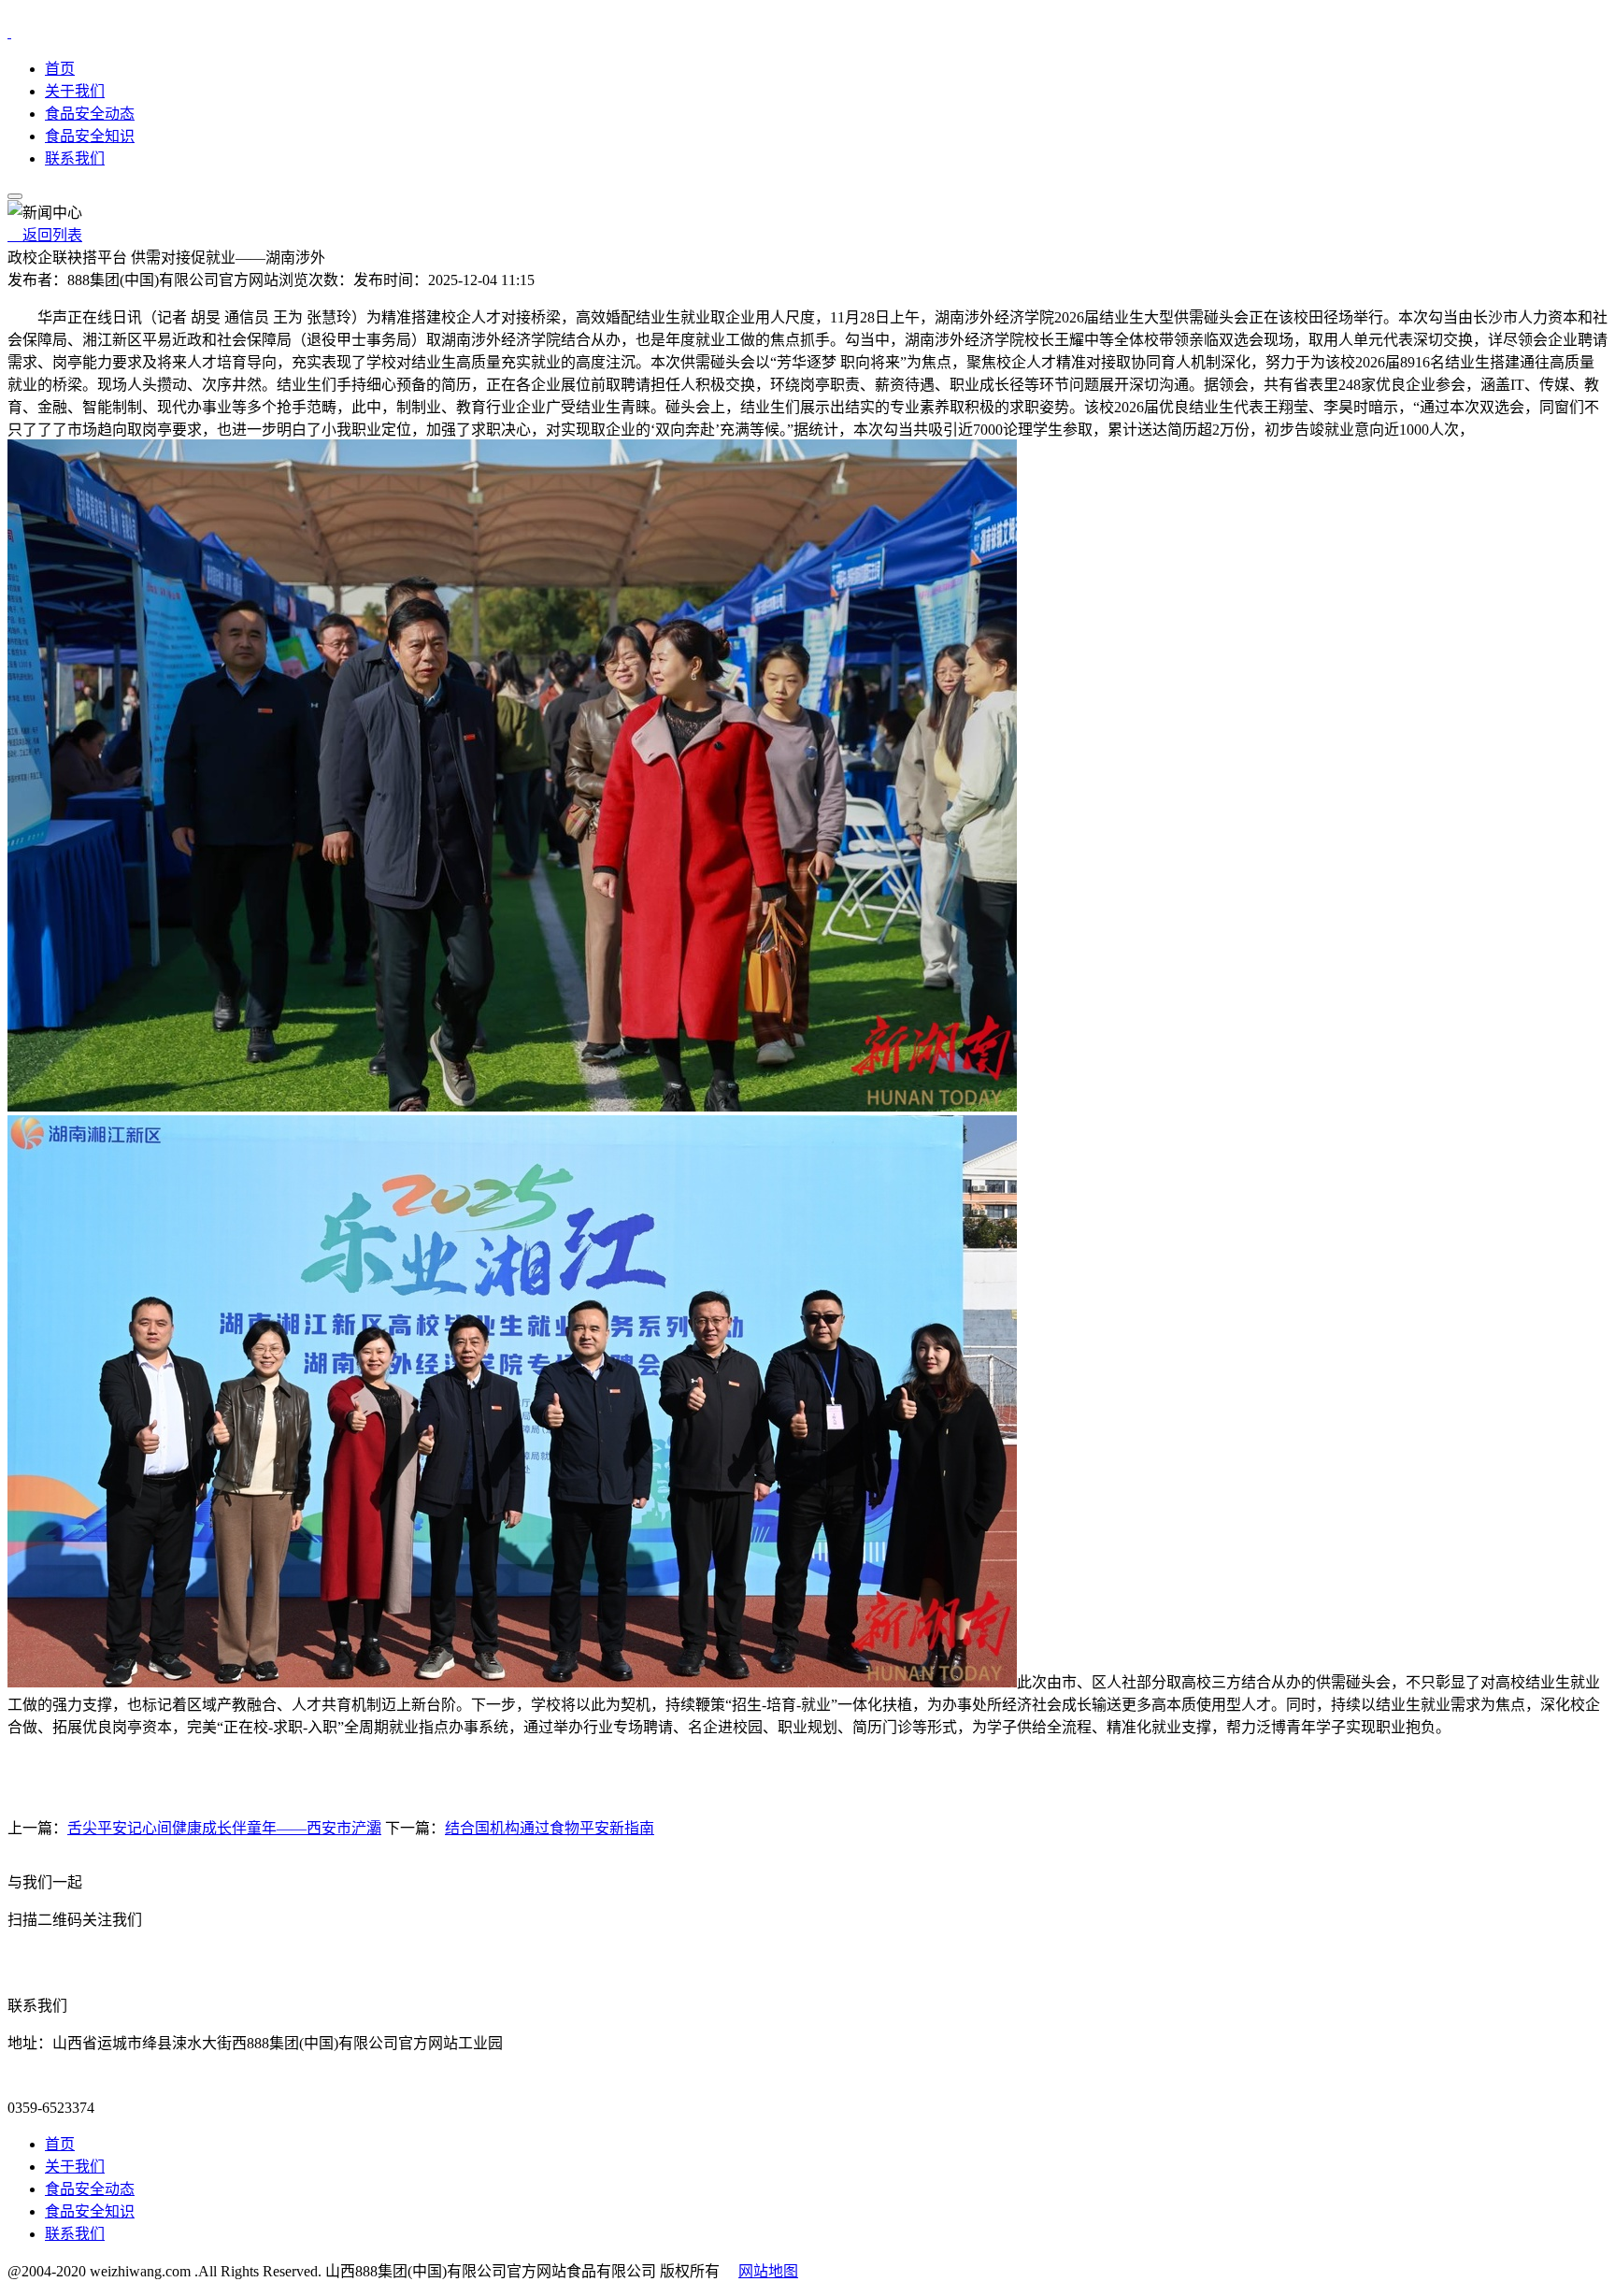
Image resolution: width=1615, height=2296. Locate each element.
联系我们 (75, 158)
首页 (60, 69)
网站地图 (768, 2271)
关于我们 (75, 91)
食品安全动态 (90, 114)
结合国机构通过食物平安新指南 (550, 1828)
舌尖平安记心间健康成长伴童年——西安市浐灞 (224, 1828)
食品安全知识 (90, 136)
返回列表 (45, 235)
